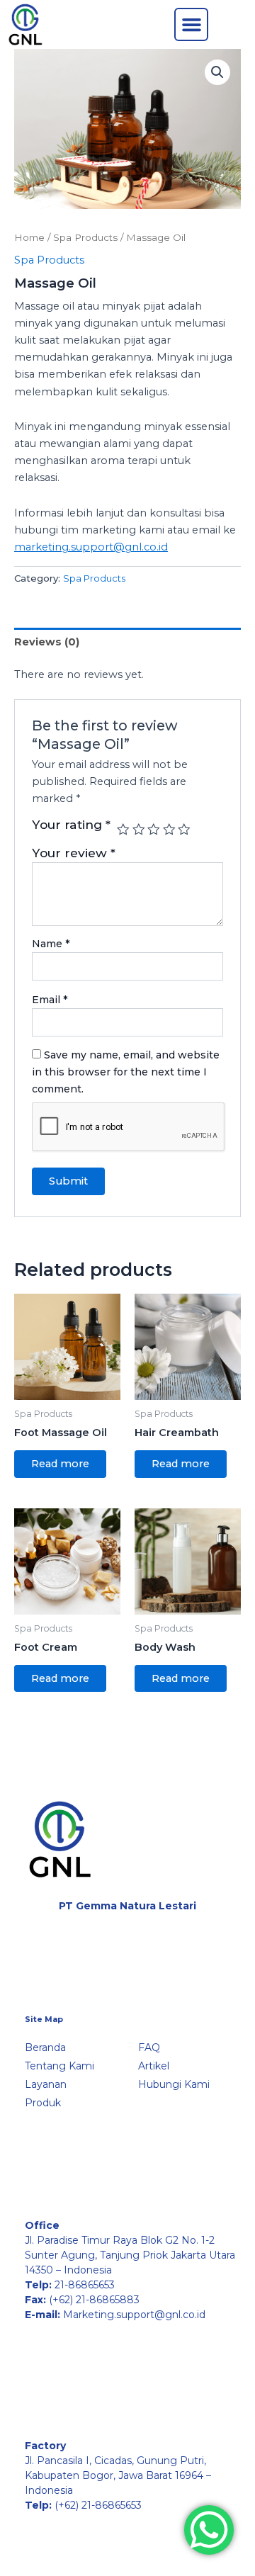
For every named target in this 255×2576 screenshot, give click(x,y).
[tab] (127, 642)
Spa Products (85, 237)
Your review (74, 853)
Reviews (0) (47, 642)
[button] (191, 25)
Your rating (71, 825)
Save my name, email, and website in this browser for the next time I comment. (126, 1072)
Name (51, 944)
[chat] (209, 2530)
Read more (60, 1464)
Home (29, 237)
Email (50, 1000)
